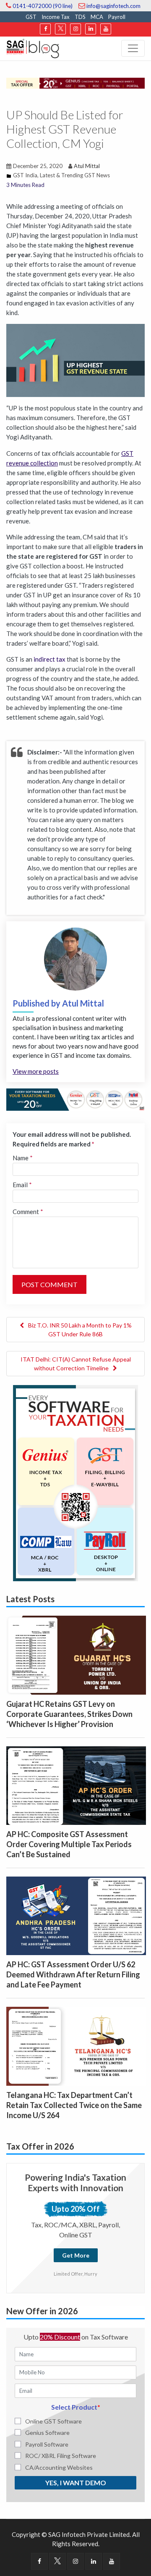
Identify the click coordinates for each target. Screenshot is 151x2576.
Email (22, 1185)
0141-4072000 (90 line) (42, 6)
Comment (28, 1212)
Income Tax (56, 17)
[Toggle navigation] (133, 48)
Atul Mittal (87, 166)
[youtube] (106, 29)
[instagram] (75, 29)
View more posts (36, 1071)
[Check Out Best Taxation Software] (75, 1099)
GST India (25, 175)
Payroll (117, 17)
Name (23, 1158)
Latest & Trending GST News (75, 175)
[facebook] (45, 29)
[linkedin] (91, 29)
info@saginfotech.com (113, 6)
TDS (80, 17)
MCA (97, 17)
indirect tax (49, 659)
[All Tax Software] (75, 1482)
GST (31, 17)
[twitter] (60, 29)
